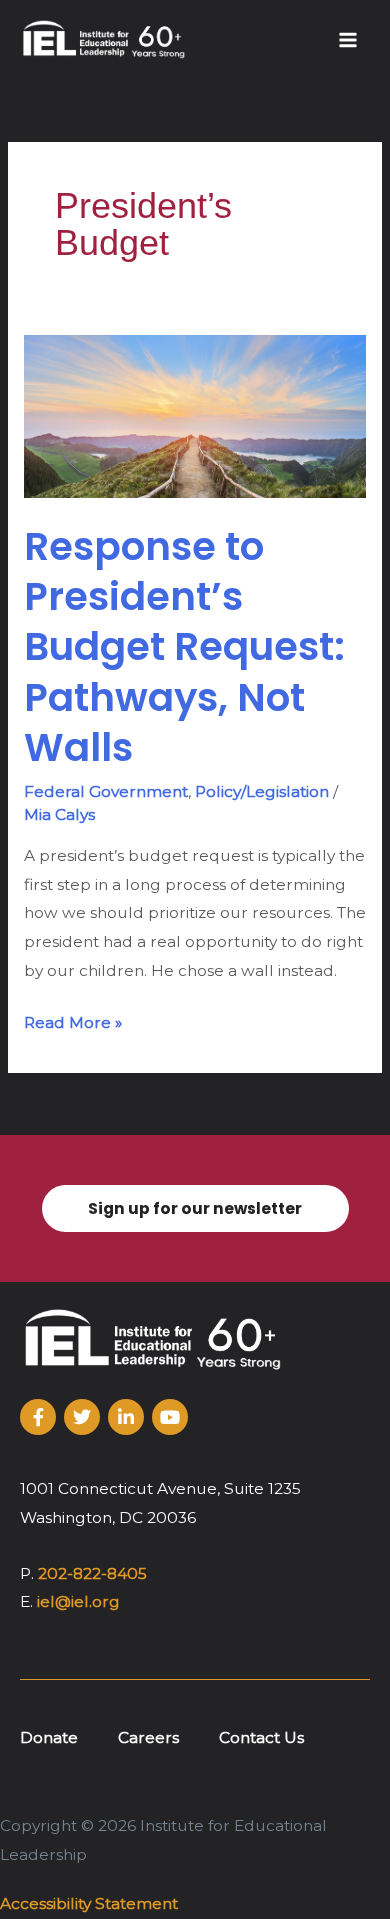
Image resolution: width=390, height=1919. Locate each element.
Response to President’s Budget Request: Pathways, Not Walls (184, 647)
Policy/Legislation (262, 791)
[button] (195, 1208)
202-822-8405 (92, 1573)
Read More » (73, 1020)
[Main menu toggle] (348, 39)
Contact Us (261, 1737)
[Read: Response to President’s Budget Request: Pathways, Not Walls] (195, 415)
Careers (148, 1737)
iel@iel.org (78, 1601)
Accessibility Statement (89, 1903)
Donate (49, 1737)
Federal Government (106, 791)
